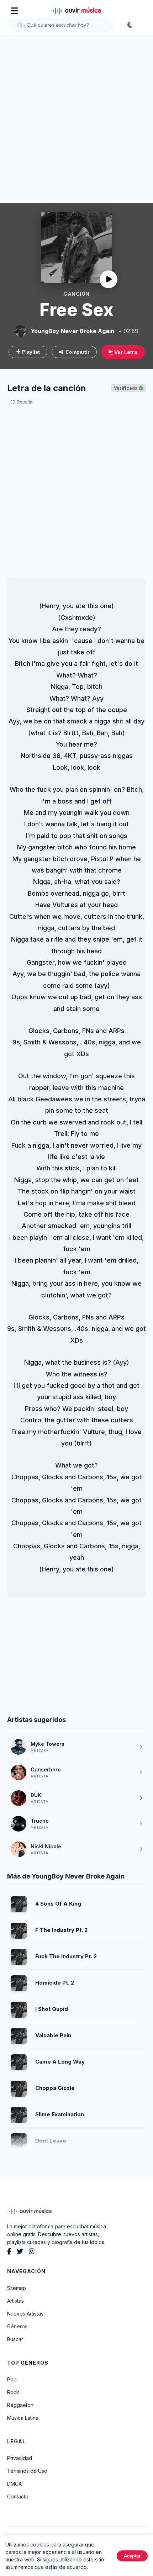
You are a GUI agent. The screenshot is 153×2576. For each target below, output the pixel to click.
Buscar (15, 2339)
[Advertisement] (76, 120)
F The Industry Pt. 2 (61, 1930)
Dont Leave (51, 2141)
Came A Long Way (60, 2062)
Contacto (18, 2496)
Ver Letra (125, 352)
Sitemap (17, 2288)
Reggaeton (20, 2405)
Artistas (15, 2301)
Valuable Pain (53, 2035)
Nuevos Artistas (25, 2314)
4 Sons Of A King (58, 1904)
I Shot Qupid (52, 2009)
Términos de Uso (27, 2471)
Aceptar (132, 2556)
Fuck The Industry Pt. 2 (66, 1956)
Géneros (17, 2326)
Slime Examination (60, 2114)
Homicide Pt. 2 (55, 1983)
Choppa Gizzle (55, 2088)
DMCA (14, 2484)
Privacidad (20, 2458)
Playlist (30, 352)
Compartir (77, 352)
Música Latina (23, 2418)
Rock (13, 2392)
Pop (12, 2379)
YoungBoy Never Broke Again (72, 331)
